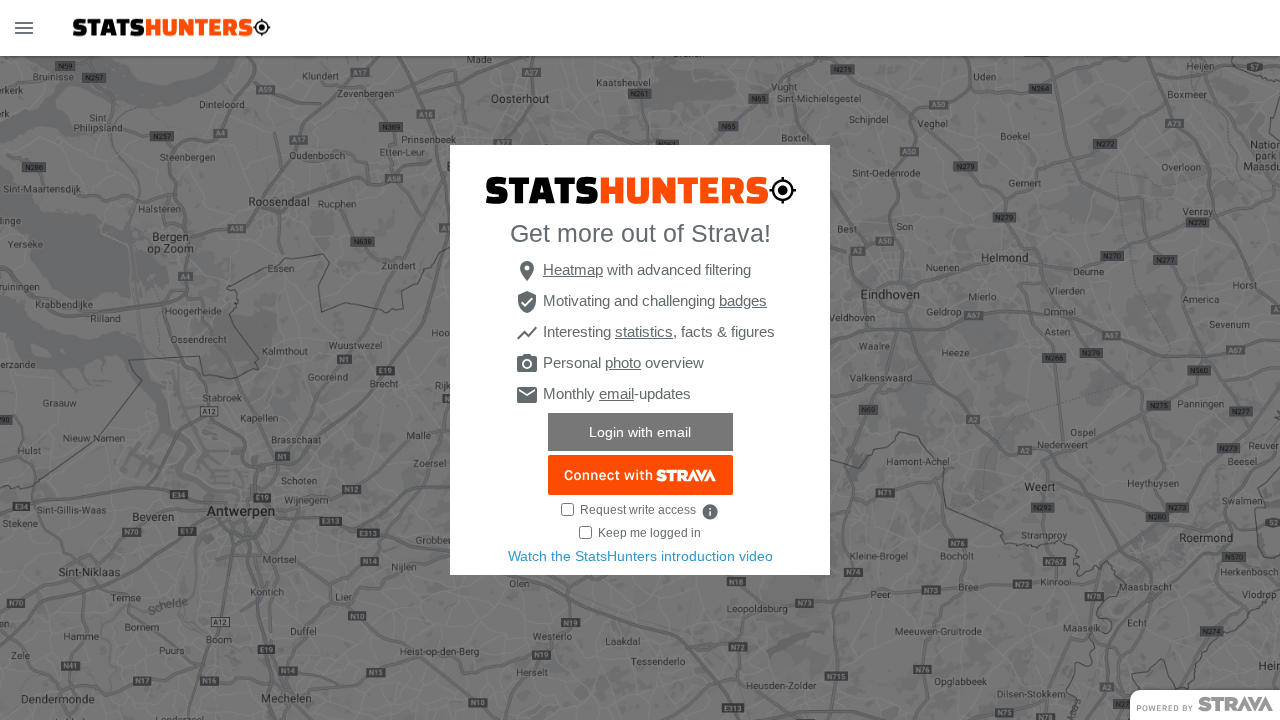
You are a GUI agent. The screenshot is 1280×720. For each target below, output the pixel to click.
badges (743, 300)
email (616, 393)
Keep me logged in (649, 533)
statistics (644, 331)
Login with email (640, 432)
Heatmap (573, 269)
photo (623, 362)
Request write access (638, 510)
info (709, 512)
